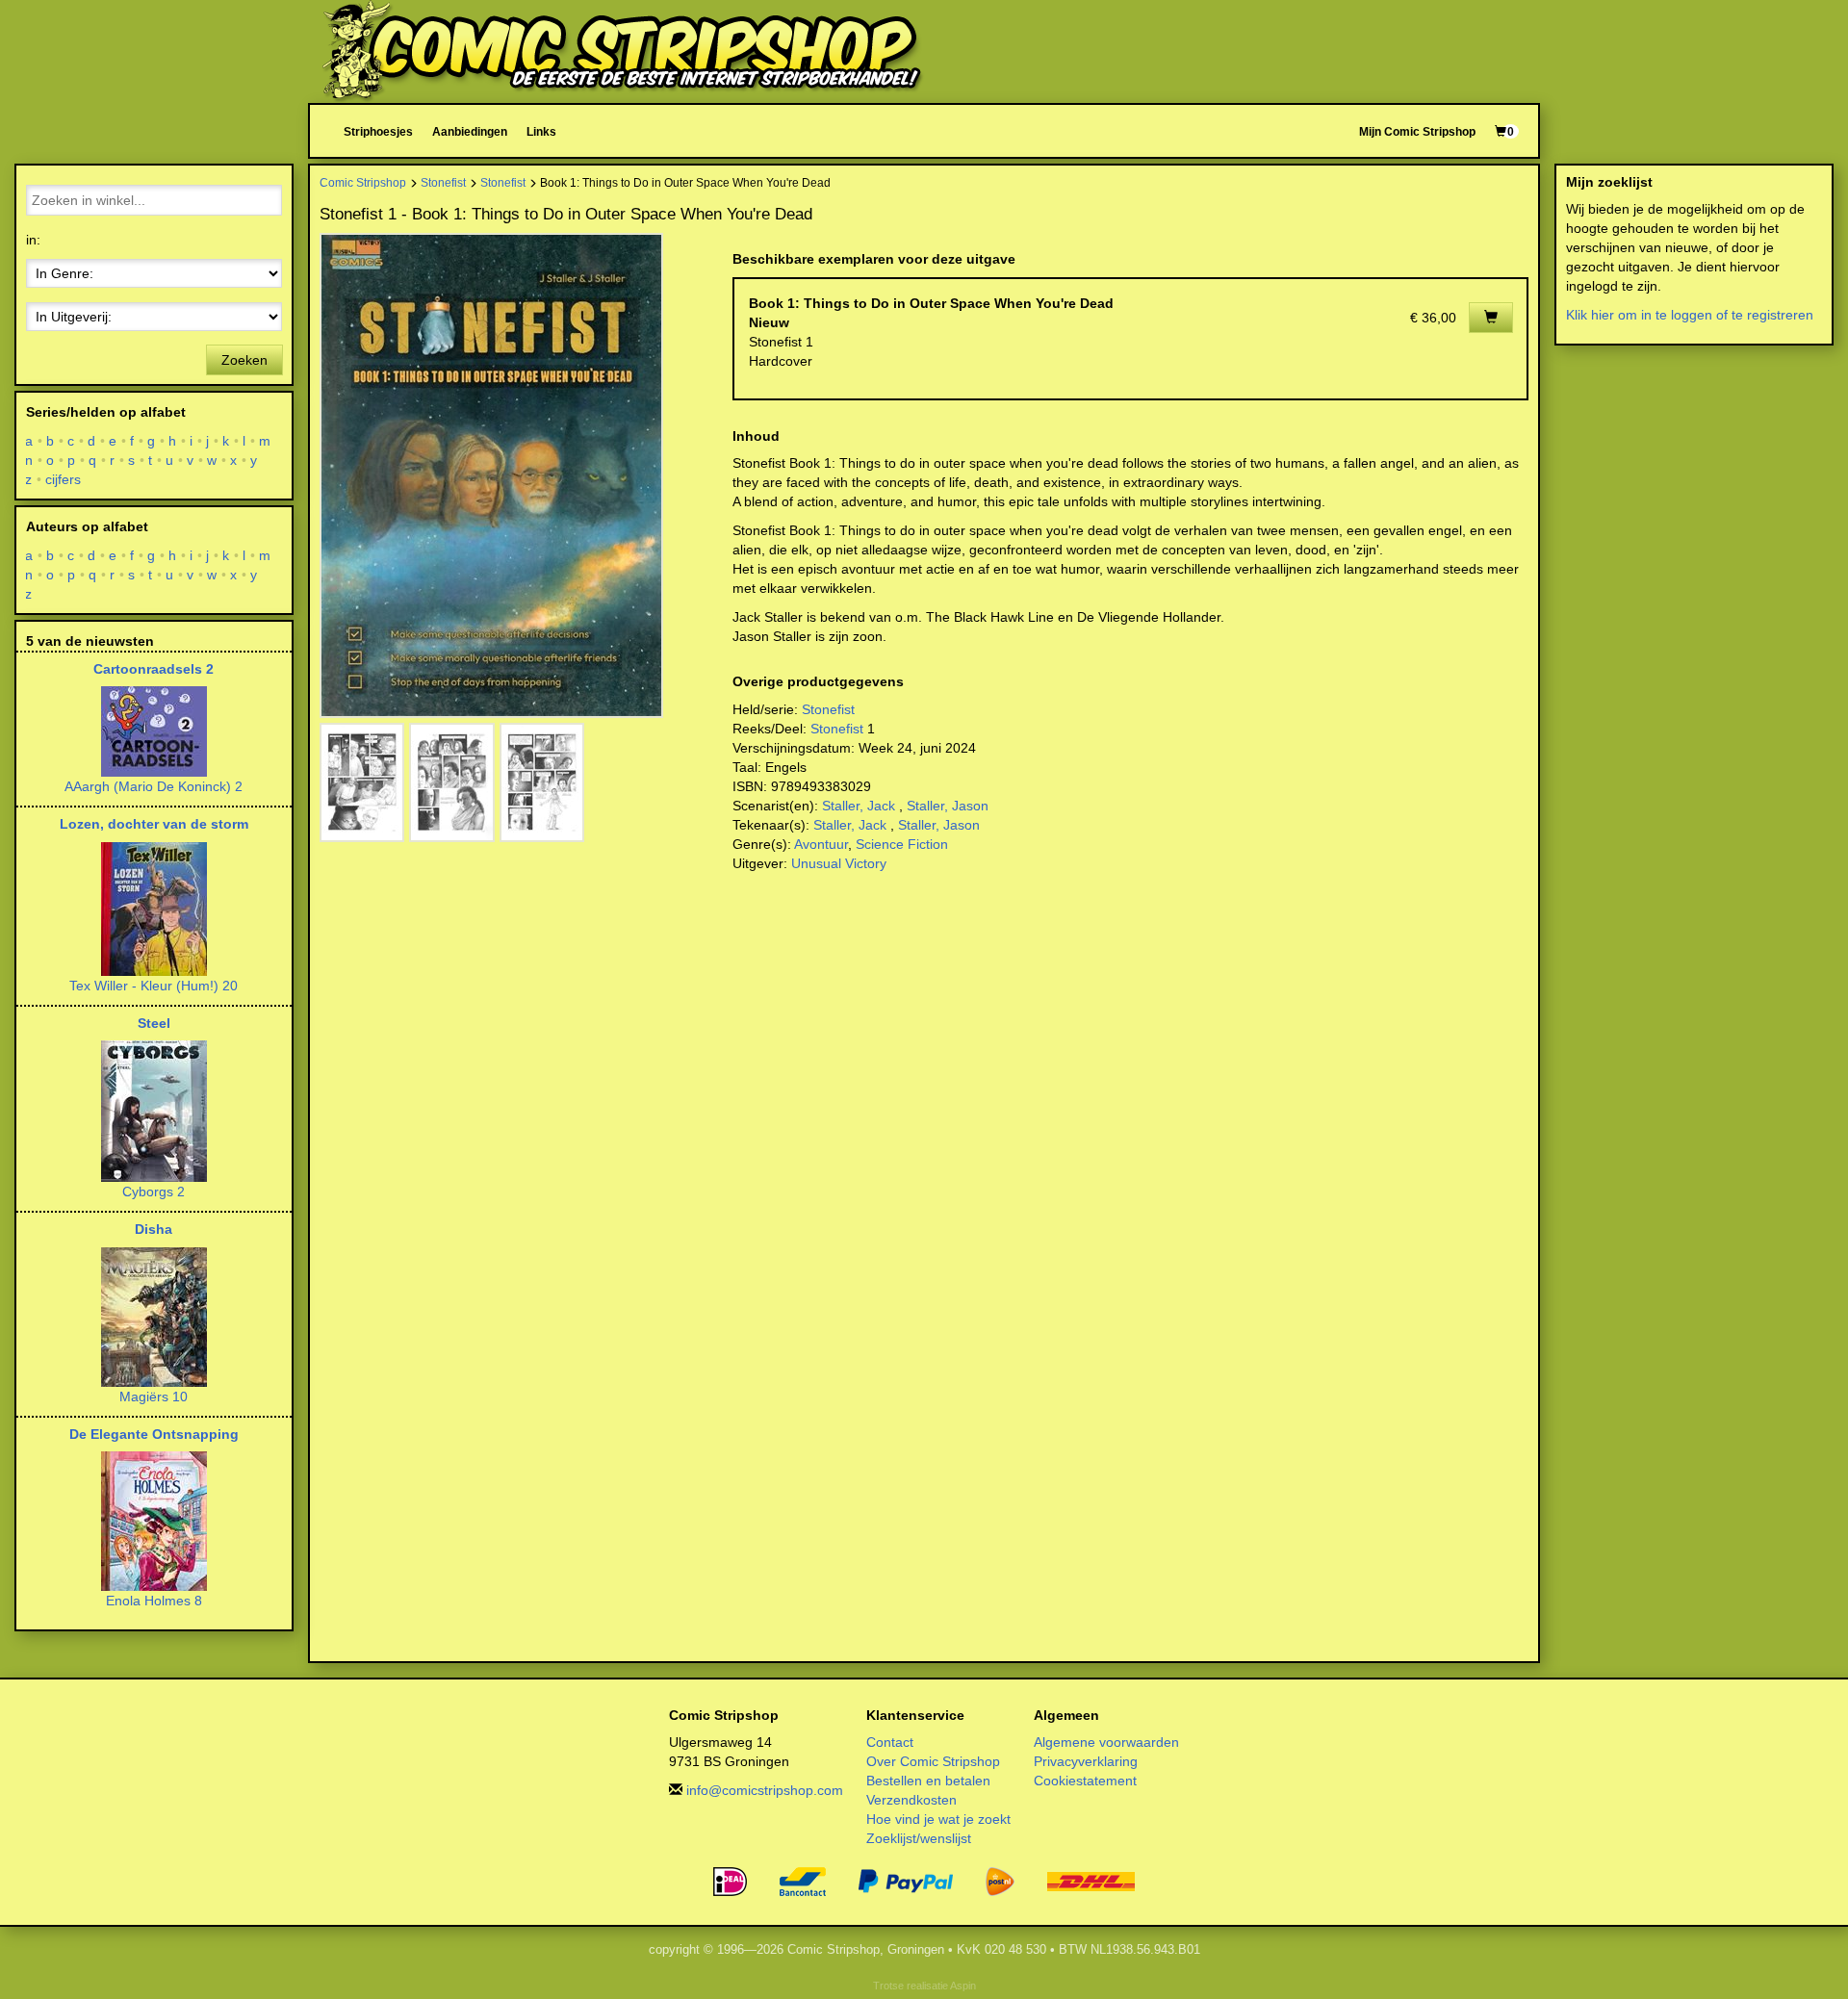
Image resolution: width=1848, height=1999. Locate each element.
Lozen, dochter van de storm (154, 824)
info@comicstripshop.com (765, 1790)
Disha (154, 1229)
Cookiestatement (1085, 1781)
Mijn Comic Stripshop (1417, 131)
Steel (154, 1023)
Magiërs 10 (154, 1397)
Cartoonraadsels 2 (154, 669)
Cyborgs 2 (154, 1192)
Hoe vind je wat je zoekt (938, 1819)
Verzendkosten (911, 1800)
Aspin (963, 1986)
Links (541, 131)
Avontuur (821, 844)
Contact (890, 1742)
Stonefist (443, 182)
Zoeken (244, 360)
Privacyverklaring (1086, 1761)
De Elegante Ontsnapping (154, 1434)
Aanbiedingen (470, 131)
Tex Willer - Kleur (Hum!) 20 (154, 986)
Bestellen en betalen (928, 1781)
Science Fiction (902, 844)
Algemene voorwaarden (1106, 1742)
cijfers (64, 479)
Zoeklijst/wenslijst (919, 1838)
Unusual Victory (839, 863)
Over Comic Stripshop (933, 1761)
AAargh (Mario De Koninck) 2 (154, 786)
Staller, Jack (859, 806)
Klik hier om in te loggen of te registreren (1690, 315)
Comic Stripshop (363, 182)
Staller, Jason (948, 806)
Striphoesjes (378, 131)
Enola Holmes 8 (154, 1601)
